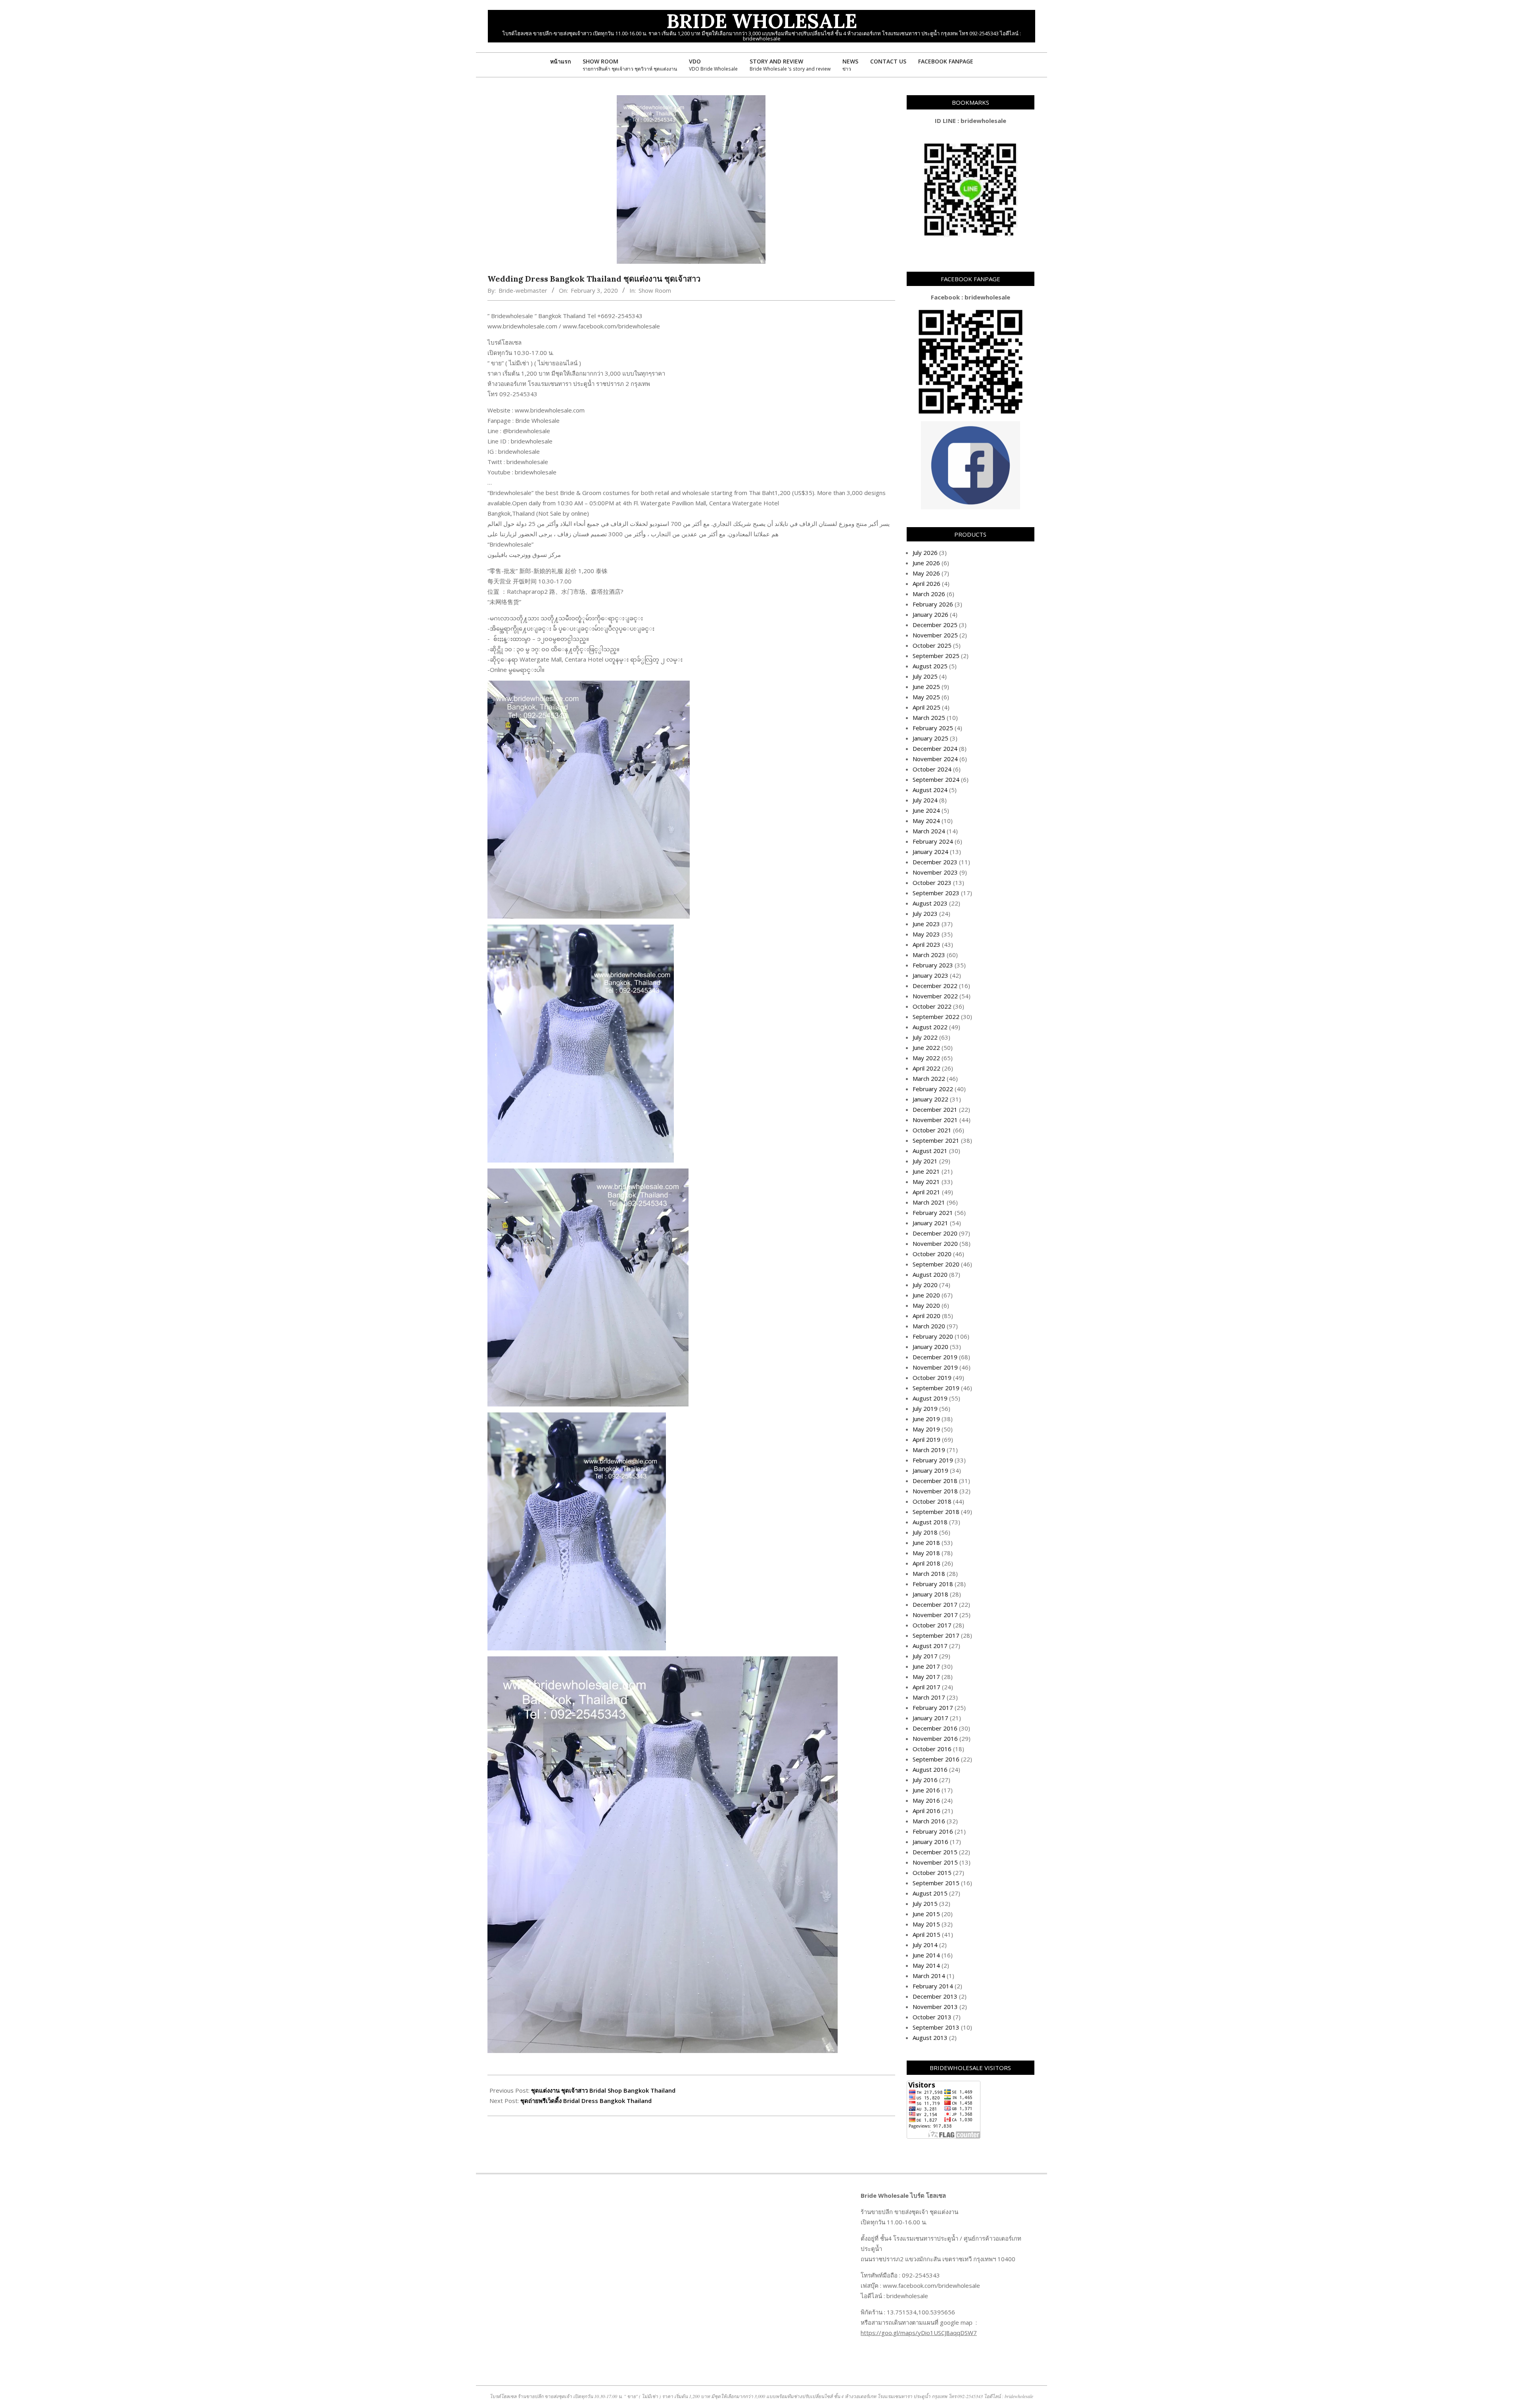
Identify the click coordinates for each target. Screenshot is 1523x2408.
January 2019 (930, 1470)
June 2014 (926, 1955)
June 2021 (926, 1171)
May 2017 (926, 1677)
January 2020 (930, 1347)
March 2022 (929, 1078)
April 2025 (926, 707)
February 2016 (933, 1831)
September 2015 (936, 1883)
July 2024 (925, 800)
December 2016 (935, 1728)
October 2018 (932, 1501)
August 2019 (930, 1398)
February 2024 (933, 841)
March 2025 (929, 718)
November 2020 (935, 1243)
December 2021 (935, 1109)
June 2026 (926, 563)
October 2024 (932, 769)
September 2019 (936, 1388)
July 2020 (925, 1285)
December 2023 (935, 862)
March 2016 (929, 1821)
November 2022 (935, 996)
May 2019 (926, 1429)
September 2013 (936, 2027)
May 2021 (926, 1182)
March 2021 (929, 1202)
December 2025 (935, 625)
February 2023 (933, 965)
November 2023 (935, 872)
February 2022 (933, 1089)
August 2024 (930, 790)
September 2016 (936, 1759)
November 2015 (935, 1862)
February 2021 (933, 1213)
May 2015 (926, 1924)
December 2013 (935, 1996)
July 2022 (925, 1037)
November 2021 (935, 1120)
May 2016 (926, 1800)
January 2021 (930, 1223)
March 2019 (929, 1450)
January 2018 (930, 1594)
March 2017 (929, 1697)
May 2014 (926, 1965)
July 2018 (925, 1532)
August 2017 (930, 1646)
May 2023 (926, 934)
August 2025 (930, 666)
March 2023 (929, 955)
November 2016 (935, 1738)
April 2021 (926, 1192)
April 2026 (926, 583)
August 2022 (930, 1027)
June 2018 (926, 1543)
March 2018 (929, 1573)
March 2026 (929, 594)
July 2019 (925, 1408)
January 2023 (930, 975)
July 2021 (925, 1161)
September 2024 (936, 779)
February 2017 (933, 1708)
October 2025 (932, 645)
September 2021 (936, 1140)
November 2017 (935, 1615)
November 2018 (935, 1491)
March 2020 (929, 1326)
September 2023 (936, 893)
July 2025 (925, 676)
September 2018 (936, 1512)
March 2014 (929, 1976)
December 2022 (935, 986)
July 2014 (925, 1945)
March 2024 (929, 831)
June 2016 (926, 1790)
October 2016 (932, 1749)
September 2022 (936, 1017)
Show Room (655, 290)
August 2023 (930, 903)
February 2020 (933, 1336)
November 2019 (935, 1367)
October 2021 (932, 1130)
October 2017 (932, 1625)
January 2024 (930, 852)
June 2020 (926, 1295)
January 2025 (930, 738)
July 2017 (925, 1656)
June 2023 (926, 924)
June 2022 (926, 1048)
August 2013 (930, 2038)
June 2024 (926, 810)
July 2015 (925, 1903)
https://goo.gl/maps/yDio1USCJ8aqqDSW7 (919, 2333)
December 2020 (935, 1233)
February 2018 (933, 1584)
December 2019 (935, 1357)
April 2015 (926, 1934)
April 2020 (926, 1316)
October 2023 (932, 883)
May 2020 (926, 1305)
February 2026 (933, 604)
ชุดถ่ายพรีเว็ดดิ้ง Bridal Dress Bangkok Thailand (586, 2101)
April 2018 (926, 1563)
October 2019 (932, 1378)
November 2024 (935, 759)
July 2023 (925, 913)
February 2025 (933, 728)
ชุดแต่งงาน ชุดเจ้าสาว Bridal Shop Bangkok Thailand (603, 2090)
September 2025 (936, 656)
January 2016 (930, 1842)
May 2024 (926, 821)
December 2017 (935, 1604)
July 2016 (925, 1780)
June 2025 (926, 687)
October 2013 (932, 2017)
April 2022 (926, 1068)
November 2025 (935, 635)
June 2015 (926, 1914)
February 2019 (933, 1460)
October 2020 (932, 1254)
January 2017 (930, 1718)
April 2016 (926, 1811)
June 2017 (926, 1666)
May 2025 (926, 697)
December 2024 (935, 748)
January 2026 (930, 614)
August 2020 (930, 1274)
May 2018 (926, 1553)
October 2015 (932, 1873)
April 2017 (926, 1687)
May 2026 (926, 573)
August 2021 (930, 1151)
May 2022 (926, 1058)
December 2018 (935, 1481)
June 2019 (926, 1419)
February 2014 (933, 1986)
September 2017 (936, 1635)
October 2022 (932, 1006)
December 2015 (935, 1852)
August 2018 (930, 1522)
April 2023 (926, 944)
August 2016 (930, 1769)
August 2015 (930, 1893)
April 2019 (926, 1439)
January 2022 (930, 1099)
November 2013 (935, 2007)
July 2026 (925, 553)
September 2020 (936, 1264)
